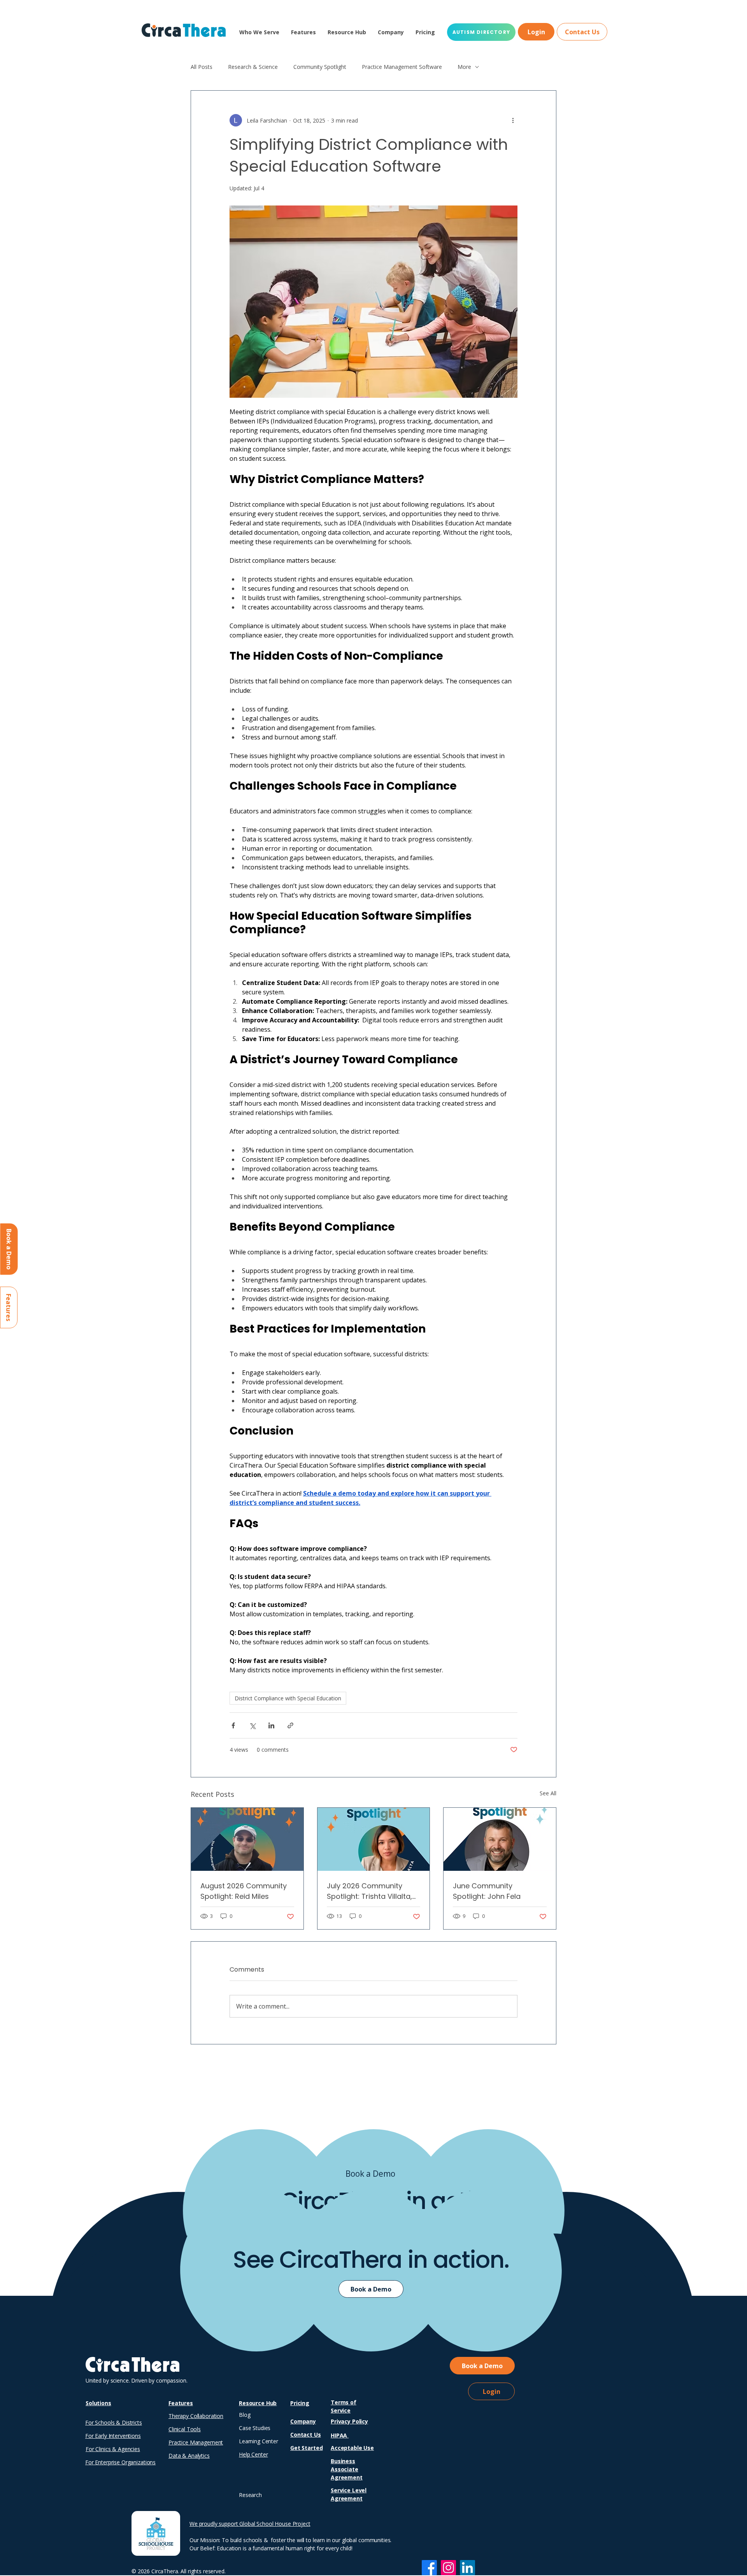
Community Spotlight (320, 67)
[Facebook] (429, 2568)
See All (548, 1793)
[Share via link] (290, 1725)
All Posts (202, 67)
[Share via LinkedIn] (271, 1725)
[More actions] (513, 120)
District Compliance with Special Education (288, 1698)
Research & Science (253, 67)
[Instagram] (448, 2568)
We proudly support (214, 2524)
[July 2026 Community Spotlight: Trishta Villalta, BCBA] (374, 1839)
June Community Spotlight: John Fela (487, 1891)
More (464, 67)
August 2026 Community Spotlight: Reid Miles (244, 1891)
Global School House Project (275, 2524)
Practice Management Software (402, 67)
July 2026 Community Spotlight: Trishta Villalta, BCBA (369, 1891)
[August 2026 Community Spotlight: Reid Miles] (247, 1839)
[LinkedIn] (467, 2568)
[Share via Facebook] (233, 1725)
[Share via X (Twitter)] (252, 1725)
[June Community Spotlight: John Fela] (500, 1839)
